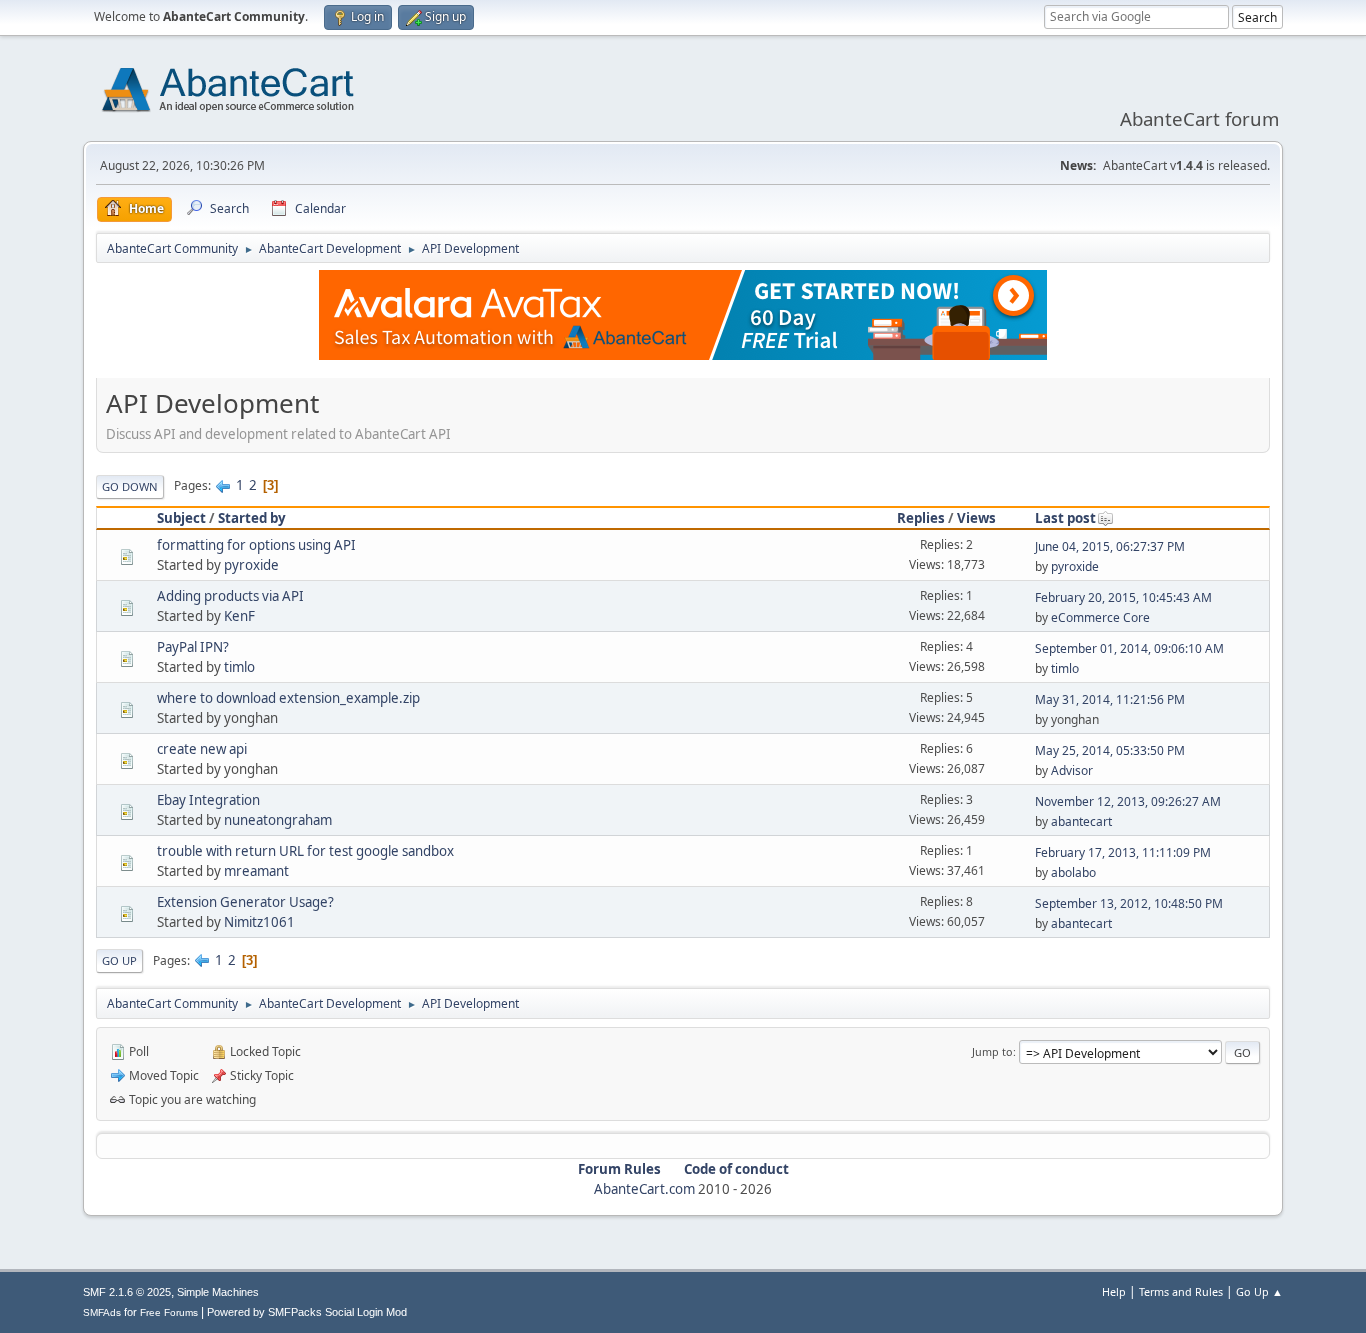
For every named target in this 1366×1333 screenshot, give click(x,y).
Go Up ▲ (1259, 1291)
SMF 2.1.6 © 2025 (127, 1292)
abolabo (1073, 872)
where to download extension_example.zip (288, 698)
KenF (239, 616)
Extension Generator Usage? (245, 902)
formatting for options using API (256, 545)
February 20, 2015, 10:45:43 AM (1123, 597)
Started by (252, 518)
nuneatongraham (278, 820)
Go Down (130, 486)
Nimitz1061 (259, 922)
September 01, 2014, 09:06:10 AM (1129, 648)
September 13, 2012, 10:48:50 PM (1129, 903)
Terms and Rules (1181, 1291)
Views (976, 518)
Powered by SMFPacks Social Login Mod (307, 1312)
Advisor (1072, 770)
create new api (202, 749)
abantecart (1081, 821)
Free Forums (169, 1312)
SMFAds (102, 1312)
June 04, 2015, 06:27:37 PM (1110, 546)
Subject (181, 518)
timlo (239, 667)
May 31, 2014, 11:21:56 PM (1110, 699)
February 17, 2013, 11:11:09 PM (1123, 852)
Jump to (992, 1051)
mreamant (256, 871)
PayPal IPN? (193, 647)
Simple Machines (218, 1292)
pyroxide (251, 565)
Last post (1065, 518)
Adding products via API (230, 596)
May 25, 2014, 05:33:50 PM (1110, 750)
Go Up (119, 960)
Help (1114, 1291)
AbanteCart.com (644, 1189)
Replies (921, 518)
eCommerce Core (1100, 617)
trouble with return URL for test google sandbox (305, 851)
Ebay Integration (208, 800)
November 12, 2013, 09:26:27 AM (1128, 801)
